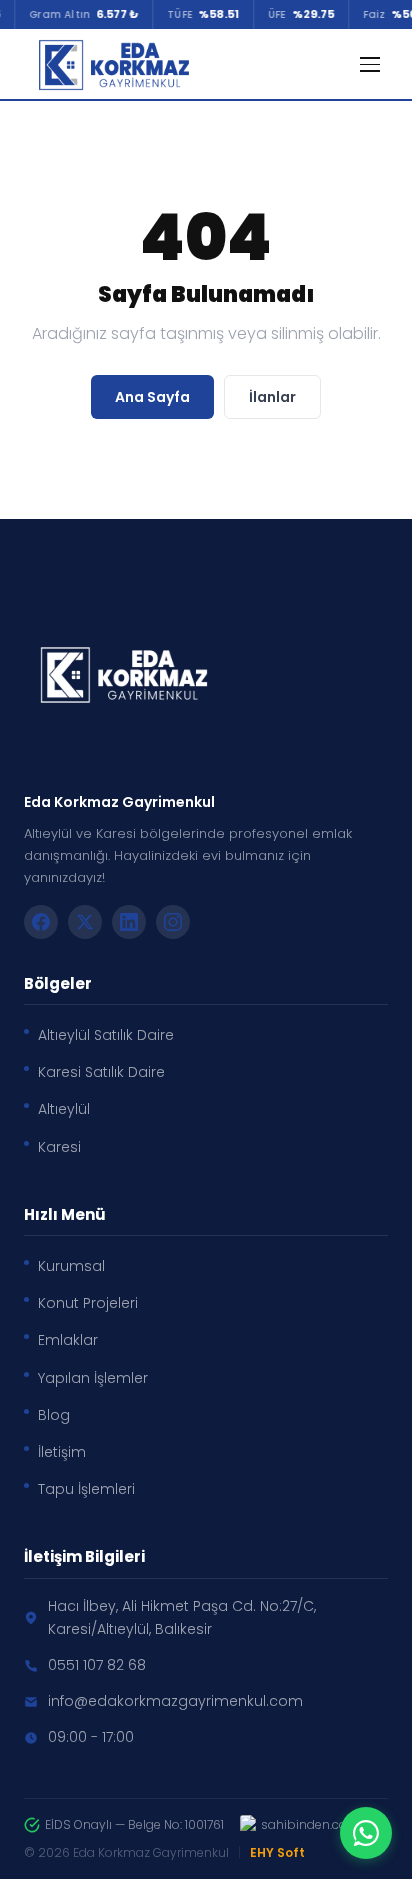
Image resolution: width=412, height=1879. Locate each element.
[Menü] (370, 64)
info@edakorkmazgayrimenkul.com (175, 1701)
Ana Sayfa (152, 397)
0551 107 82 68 (97, 1665)
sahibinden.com (310, 1824)
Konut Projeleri (88, 1303)
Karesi (59, 1147)
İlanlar (272, 397)
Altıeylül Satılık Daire (106, 1035)
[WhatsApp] (366, 1833)
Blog (54, 1415)
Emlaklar (68, 1340)
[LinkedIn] (129, 922)
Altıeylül (64, 1109)
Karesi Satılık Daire (101, 1072)
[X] (85, 922)
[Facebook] (41, 922)
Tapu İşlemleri (86, 1489)
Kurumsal (71, 1266)
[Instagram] (173, 922)
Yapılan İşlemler (93, 1378)
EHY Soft (277, 1852)
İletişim (62, 1452)
